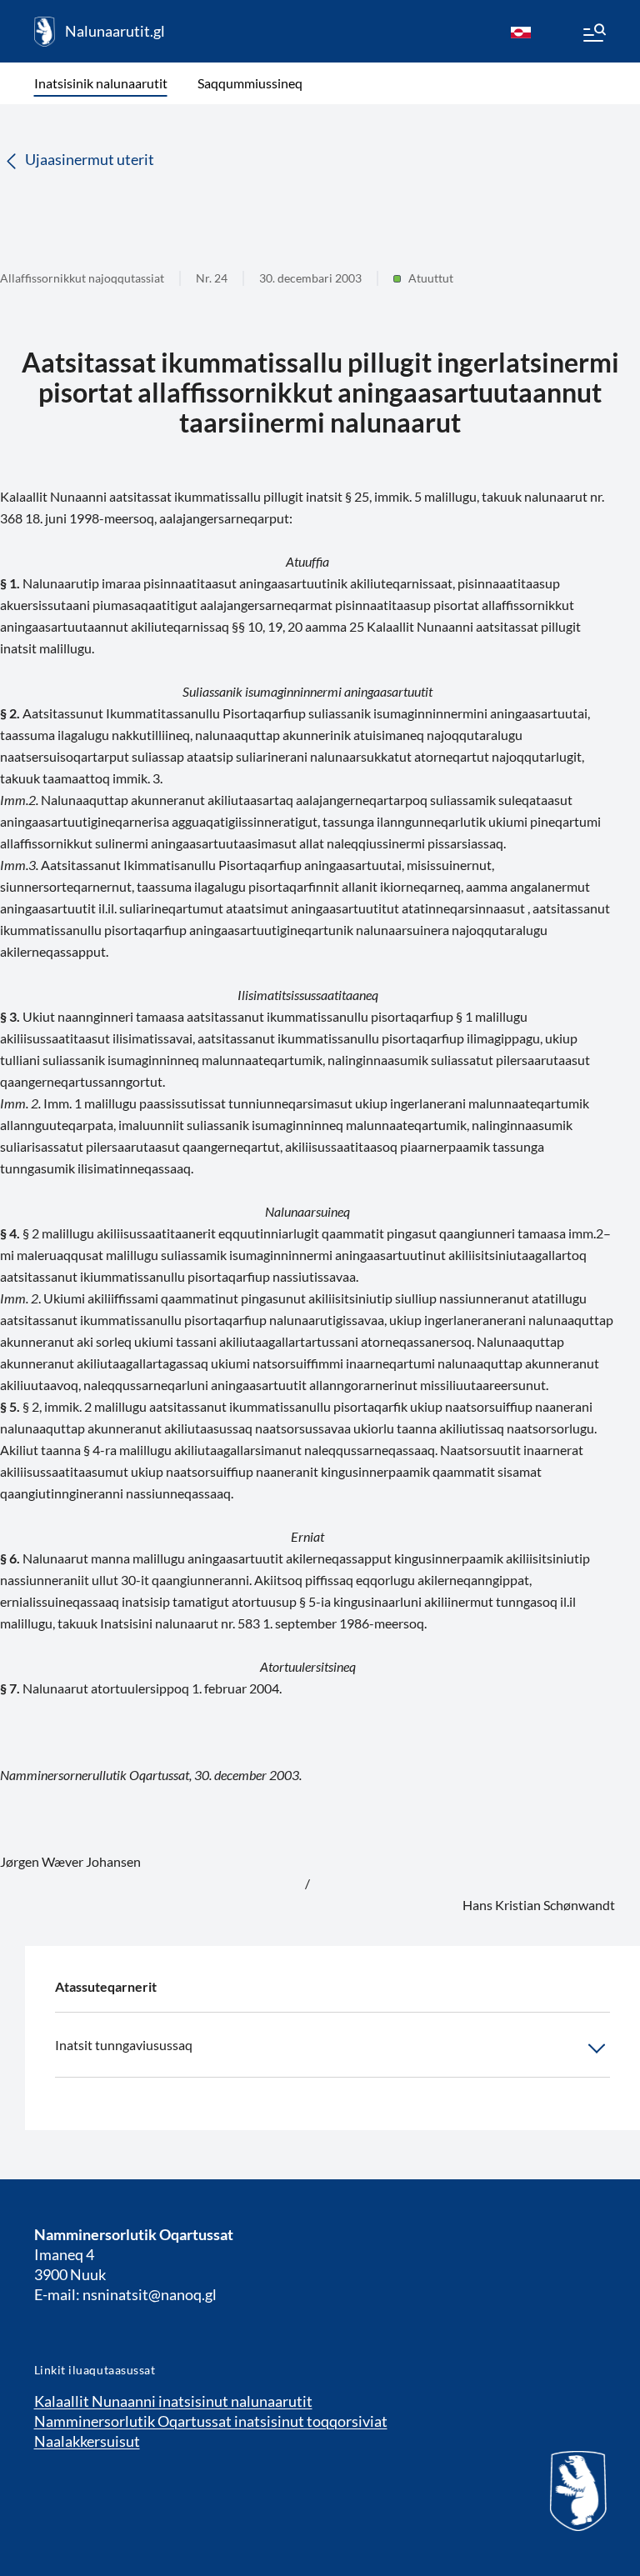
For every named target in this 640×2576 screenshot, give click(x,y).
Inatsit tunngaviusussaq (124, 2045)
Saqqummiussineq (250, 83)
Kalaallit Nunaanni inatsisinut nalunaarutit (173, 2401)
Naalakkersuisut (87, 2441)
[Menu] (593, 35)
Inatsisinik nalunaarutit (101, 83)
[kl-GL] (521, 32)
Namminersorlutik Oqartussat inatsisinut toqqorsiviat (211, 2421)
